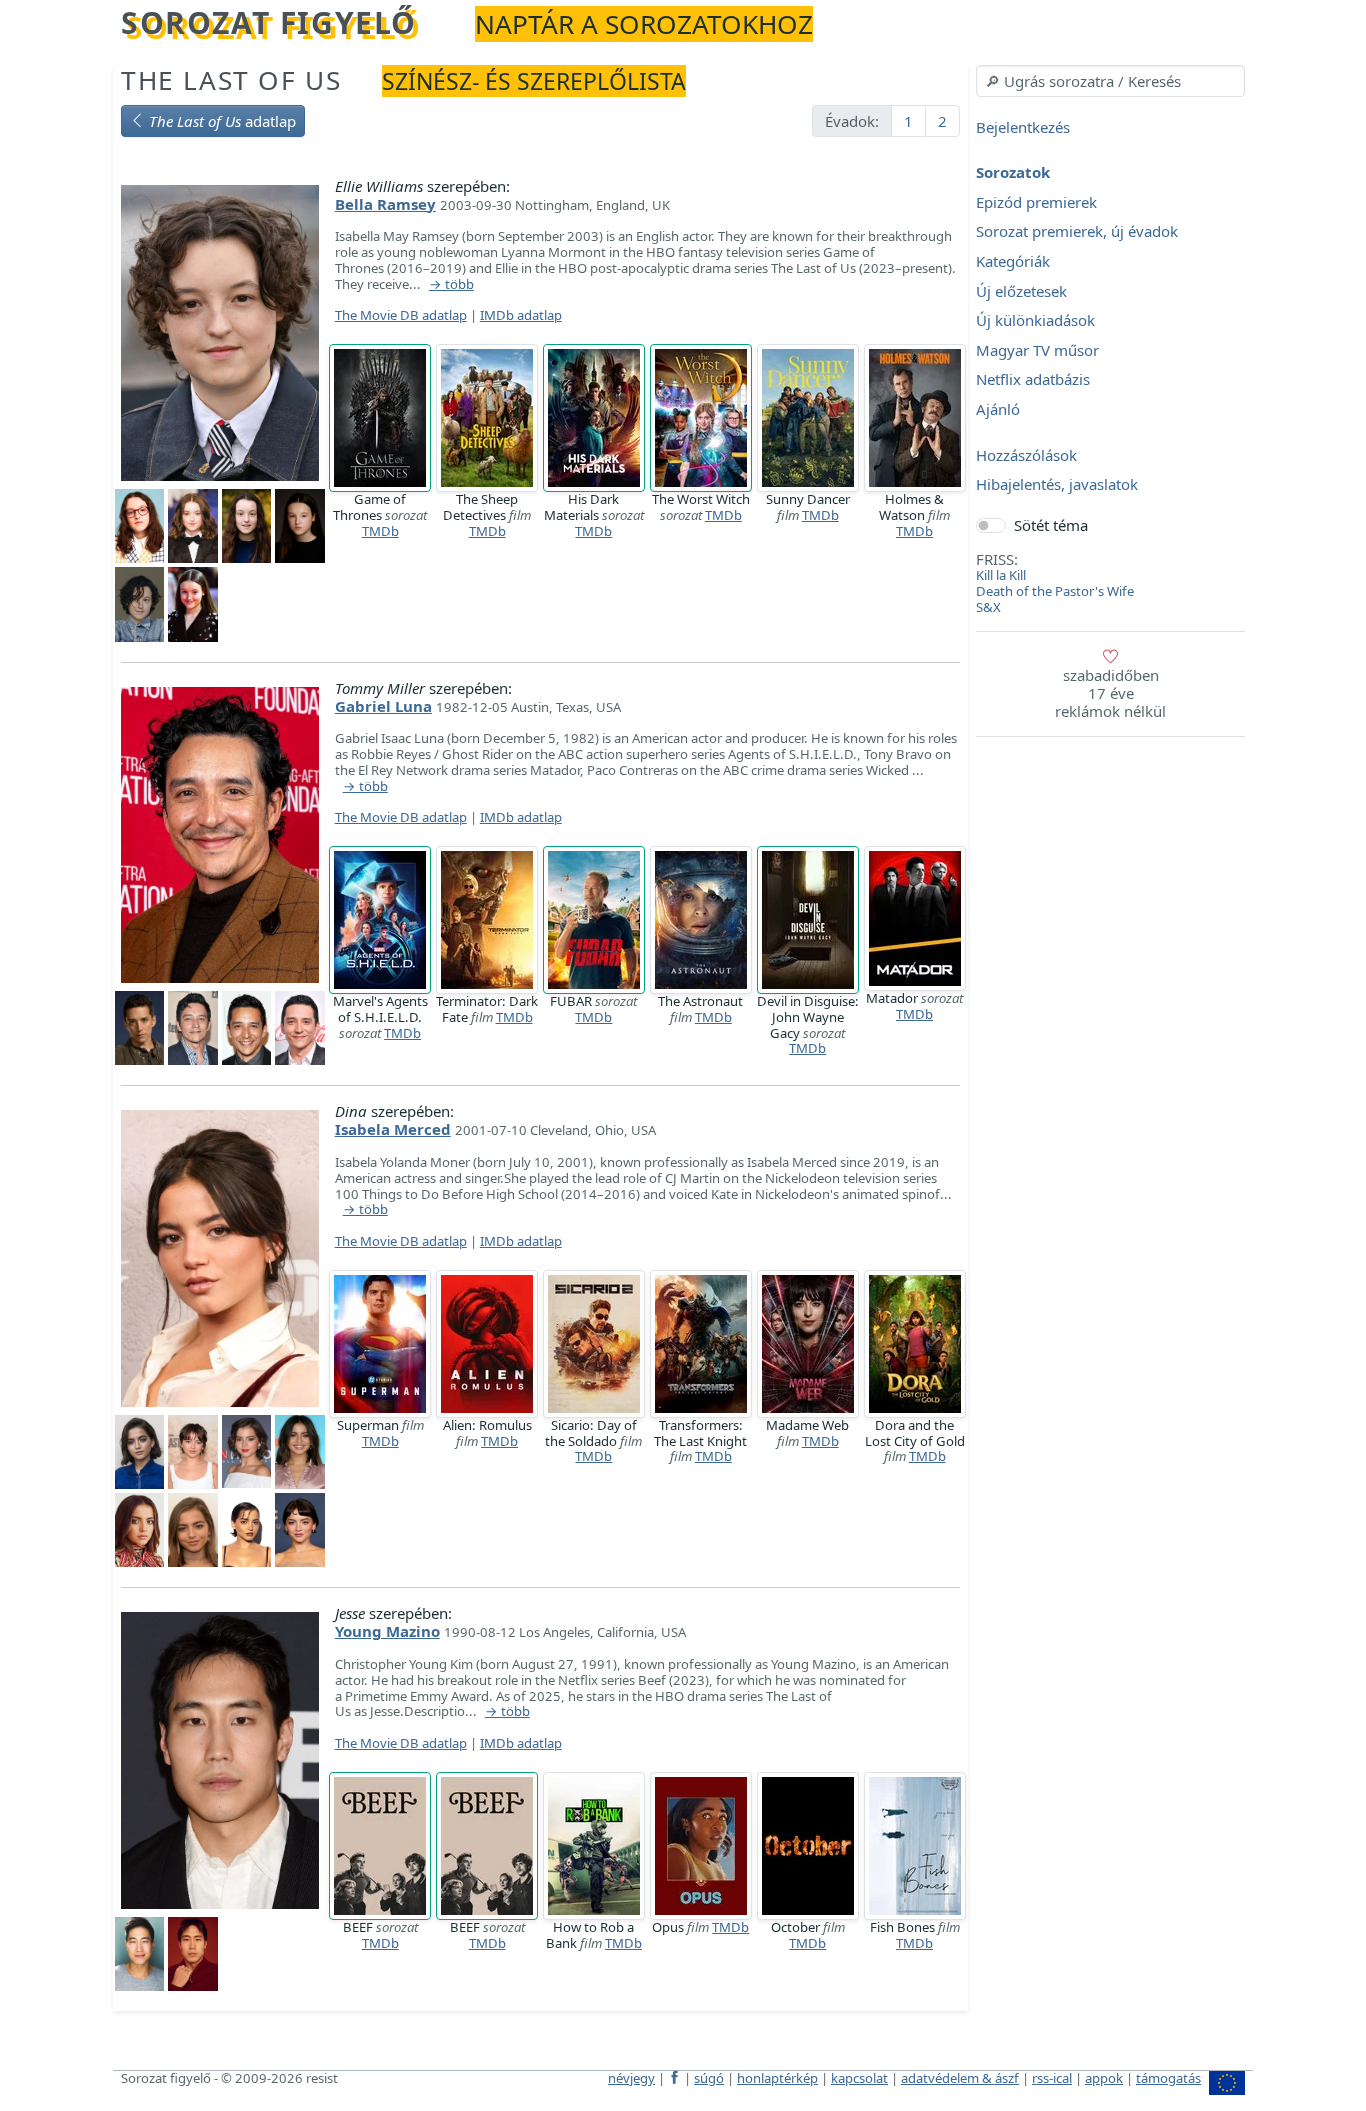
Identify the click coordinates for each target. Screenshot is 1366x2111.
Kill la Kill (1001, 575)
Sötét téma (1051, 525)
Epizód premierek (1036, 202)
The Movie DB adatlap (401, 315)
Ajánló (998, 409)
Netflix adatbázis (1033, 380)
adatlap (222, 121)
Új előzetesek (1021, 291)
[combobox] (1110, 81)
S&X (988, 607)
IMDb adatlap (521, 315)
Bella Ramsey (385, 204)
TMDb (380, 531)
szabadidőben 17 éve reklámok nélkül (1110, 693)
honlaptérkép (777, 2078)
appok (1104, 2078)
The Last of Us (231, 80)
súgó (709, 2078)
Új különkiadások (1035, 321)
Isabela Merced (393, 1129)
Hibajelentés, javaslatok (1057, 485)
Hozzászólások (1026, 455)
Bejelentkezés (1023, 127)
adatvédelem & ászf (960, 2078)
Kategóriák (1013, 261)
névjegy (631, 2078)
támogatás (1168, 2078)
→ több (451, 285)
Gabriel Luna (383, 706)
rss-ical (1052, 2078)
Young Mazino (387, 1631)
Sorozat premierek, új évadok (1077, 232)
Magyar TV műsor (1037, 350)
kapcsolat (859, 2078)
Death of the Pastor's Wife (1055, 591)
